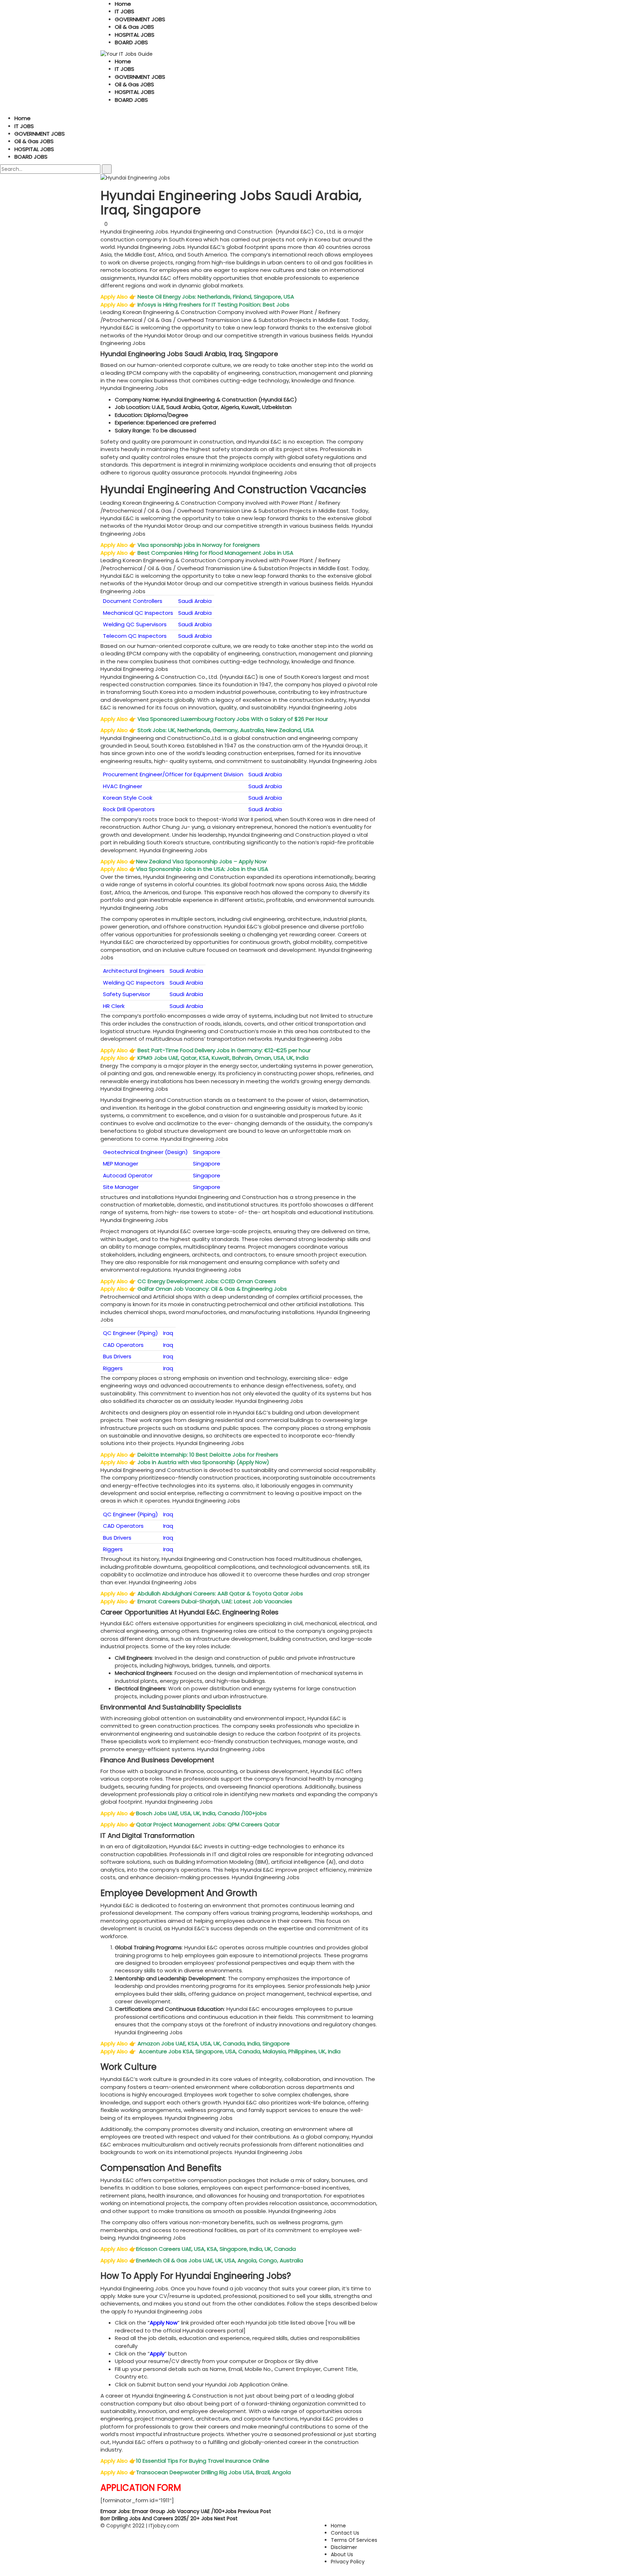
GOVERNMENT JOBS (140, 19)
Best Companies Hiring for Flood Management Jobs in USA (216, 553)
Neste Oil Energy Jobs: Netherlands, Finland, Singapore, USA (217, 297)
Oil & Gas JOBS (134, 27)
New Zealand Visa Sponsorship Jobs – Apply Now (202, 861)
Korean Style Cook (128, 798)
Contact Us (345, 2533)
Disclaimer (344, 2547)
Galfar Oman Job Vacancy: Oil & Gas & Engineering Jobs (213, 1289)
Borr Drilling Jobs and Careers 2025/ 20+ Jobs (169, 2518)
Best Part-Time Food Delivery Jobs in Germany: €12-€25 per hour (224, 1050)
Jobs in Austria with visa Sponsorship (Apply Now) (204, 1462)
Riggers (113, 1368)
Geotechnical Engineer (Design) (145, 1152)
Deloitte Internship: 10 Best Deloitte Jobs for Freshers (209, 1455)
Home (123, 4)
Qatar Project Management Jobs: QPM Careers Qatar (209, 1824)
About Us (342, 2554)
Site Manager (121, 1187)
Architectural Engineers (134, 971)
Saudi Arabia (195, 601)
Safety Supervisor (127, 994)
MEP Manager (121, 1164)
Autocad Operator (128, 1175)
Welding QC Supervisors (135, 624)
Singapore (207, 1152)
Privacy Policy (348, 2562)
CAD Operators (123, 1345)
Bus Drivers (117, 1356)
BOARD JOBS (131, 42)
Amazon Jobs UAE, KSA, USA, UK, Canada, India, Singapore (214, 2043)
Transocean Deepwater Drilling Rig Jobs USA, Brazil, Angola (214, 2472)
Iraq (168, 1333)
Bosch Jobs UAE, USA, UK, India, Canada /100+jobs (202, 1813)
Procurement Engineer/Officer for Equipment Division (173, 774)
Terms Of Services (354, 2540)
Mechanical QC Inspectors (138, 613)
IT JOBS (125, 11)
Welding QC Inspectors (134, 983)
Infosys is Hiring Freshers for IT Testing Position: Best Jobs (214, 305)
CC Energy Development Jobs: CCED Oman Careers (208, 1281)
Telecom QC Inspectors (135, 636)
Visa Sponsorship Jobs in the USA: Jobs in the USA (203, 869)
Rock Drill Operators (129, 809)
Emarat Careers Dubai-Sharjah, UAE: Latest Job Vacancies (216, 1601)
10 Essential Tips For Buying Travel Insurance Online (203, 2461)
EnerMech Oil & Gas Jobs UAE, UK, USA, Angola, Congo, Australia (220, 2260)
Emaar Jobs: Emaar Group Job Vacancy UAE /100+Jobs (186, 2511)
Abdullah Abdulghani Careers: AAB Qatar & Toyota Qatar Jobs (220, 1593)
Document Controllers (133, 601)
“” (164, 2323)
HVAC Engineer (123, 786)
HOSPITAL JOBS (135, 35)
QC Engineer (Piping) (130, 1333)
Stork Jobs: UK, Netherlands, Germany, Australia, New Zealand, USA (226, 730)
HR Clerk (114, 1006)
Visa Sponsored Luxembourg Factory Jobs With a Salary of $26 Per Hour (233, 719)
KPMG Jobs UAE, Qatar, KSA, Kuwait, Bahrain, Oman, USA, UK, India (224, 1058)
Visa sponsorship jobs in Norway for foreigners (199, 545)
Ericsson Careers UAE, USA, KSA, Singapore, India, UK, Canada (217, 2249)
